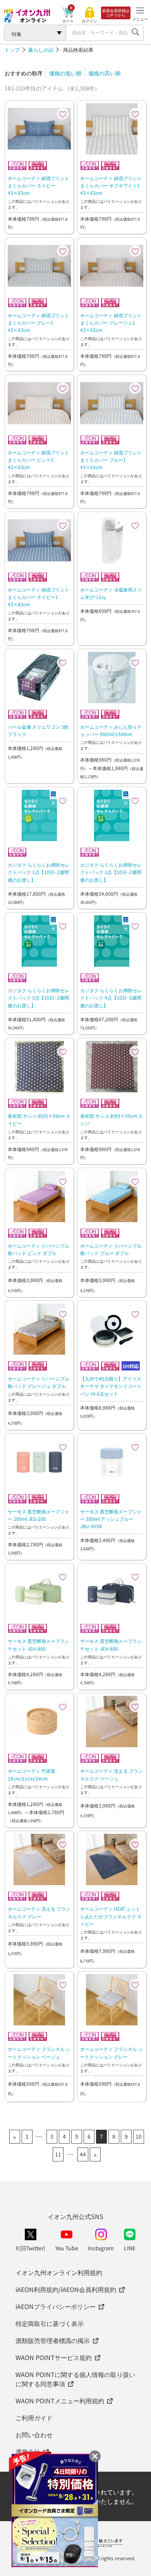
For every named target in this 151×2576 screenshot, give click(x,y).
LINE (130, 2248)
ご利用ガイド (34, 2418)
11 (58, 2154)
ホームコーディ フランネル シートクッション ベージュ (39, 2052)
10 (139, 2136)
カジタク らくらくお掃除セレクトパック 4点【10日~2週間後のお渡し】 (111, 997)
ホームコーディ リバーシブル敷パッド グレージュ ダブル (39, 1382)
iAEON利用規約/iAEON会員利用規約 (66, 2289)
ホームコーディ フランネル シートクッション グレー (112, 2052)
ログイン (89, 21)
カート (68, 21)
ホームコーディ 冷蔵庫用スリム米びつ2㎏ (111, 593)
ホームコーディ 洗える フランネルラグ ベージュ (112, 1774)
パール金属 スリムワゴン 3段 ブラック (38, 730)
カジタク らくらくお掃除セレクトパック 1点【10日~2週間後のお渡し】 (39, 872)
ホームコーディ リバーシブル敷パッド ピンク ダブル (39, 1249)
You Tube (67, 2248)
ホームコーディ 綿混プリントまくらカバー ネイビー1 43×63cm (39, 597)
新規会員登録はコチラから (116, 13)
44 (83, 2154)
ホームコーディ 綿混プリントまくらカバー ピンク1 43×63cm (39, 460)
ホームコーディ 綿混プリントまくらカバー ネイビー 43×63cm (39, 185)
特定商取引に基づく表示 (50, 2323)
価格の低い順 (65, 73)
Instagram (101, 2248)
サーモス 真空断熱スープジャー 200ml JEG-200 (39, 1515)
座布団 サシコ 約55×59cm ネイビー (39, 1119)
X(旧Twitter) (30, 2248)
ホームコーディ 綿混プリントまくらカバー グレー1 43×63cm (39, 322)
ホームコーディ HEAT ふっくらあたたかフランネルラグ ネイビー (111, 1916)
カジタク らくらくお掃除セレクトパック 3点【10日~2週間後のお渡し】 (39, 997)
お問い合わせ (34, 2435)
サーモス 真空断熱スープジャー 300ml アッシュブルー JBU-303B (111, 1519)
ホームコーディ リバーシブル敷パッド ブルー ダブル (111, 1249)
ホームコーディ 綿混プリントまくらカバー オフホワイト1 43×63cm (111, 185)
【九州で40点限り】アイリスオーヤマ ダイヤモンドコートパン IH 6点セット (111, 1386)
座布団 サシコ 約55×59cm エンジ (112, 1119)
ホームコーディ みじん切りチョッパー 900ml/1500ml (111, 730)
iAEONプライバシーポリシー (56, 2306)
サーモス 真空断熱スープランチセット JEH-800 (39, 1644)
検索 (136, 33)
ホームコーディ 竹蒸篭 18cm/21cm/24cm (32, 1774)
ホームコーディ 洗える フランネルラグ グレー (39, 1912)
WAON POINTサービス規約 (54, 2357)
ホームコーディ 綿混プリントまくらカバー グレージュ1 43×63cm (111, 322)
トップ (12, 50)
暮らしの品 (41, 50)
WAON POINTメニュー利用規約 (60, 2401)
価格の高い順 (105, 73)
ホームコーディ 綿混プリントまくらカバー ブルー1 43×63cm (111, 460)
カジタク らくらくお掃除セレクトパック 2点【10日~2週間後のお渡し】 (111, 872)
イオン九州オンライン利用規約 (59, 2272)
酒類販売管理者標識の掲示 (53, 2340)
